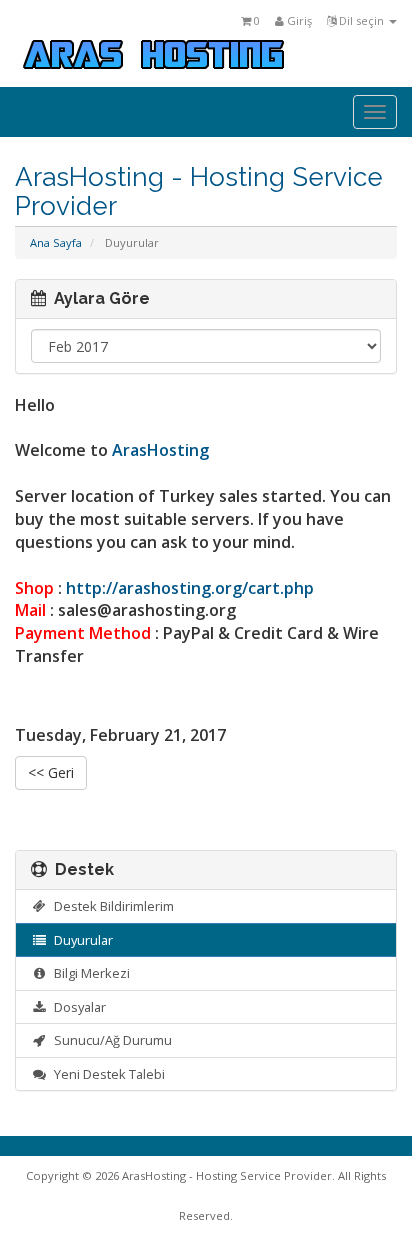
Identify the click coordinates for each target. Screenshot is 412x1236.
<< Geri (51, 772)
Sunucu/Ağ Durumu (110, 1040)
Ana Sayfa (56, 242)
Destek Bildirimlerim (111, 906)
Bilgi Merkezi (89, 973)
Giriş (298, 20)
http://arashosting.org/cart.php (190, 588)
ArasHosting (160, 450)
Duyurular (80, 940)
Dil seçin (361, 20)
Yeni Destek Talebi (106, 1074)
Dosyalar (77, 1007)
